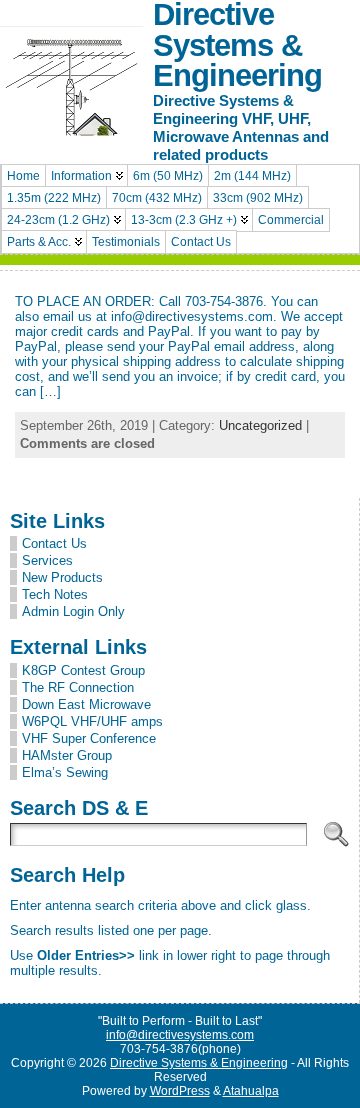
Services (47, 560)
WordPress (180, 1091)
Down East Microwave (86, 704)
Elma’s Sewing (65, 772)
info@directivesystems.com (180, 1035)
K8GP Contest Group (83, 670)
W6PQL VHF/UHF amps (92, 721)
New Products (62, 577)
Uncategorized (260, 425)
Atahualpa (251, 1091)
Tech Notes (55, 594)
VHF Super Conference (89, 738)
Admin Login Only (73, 611)
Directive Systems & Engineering (199, 1063)
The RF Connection (78, 687)
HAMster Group (67, 755)
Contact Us (54, 543)
